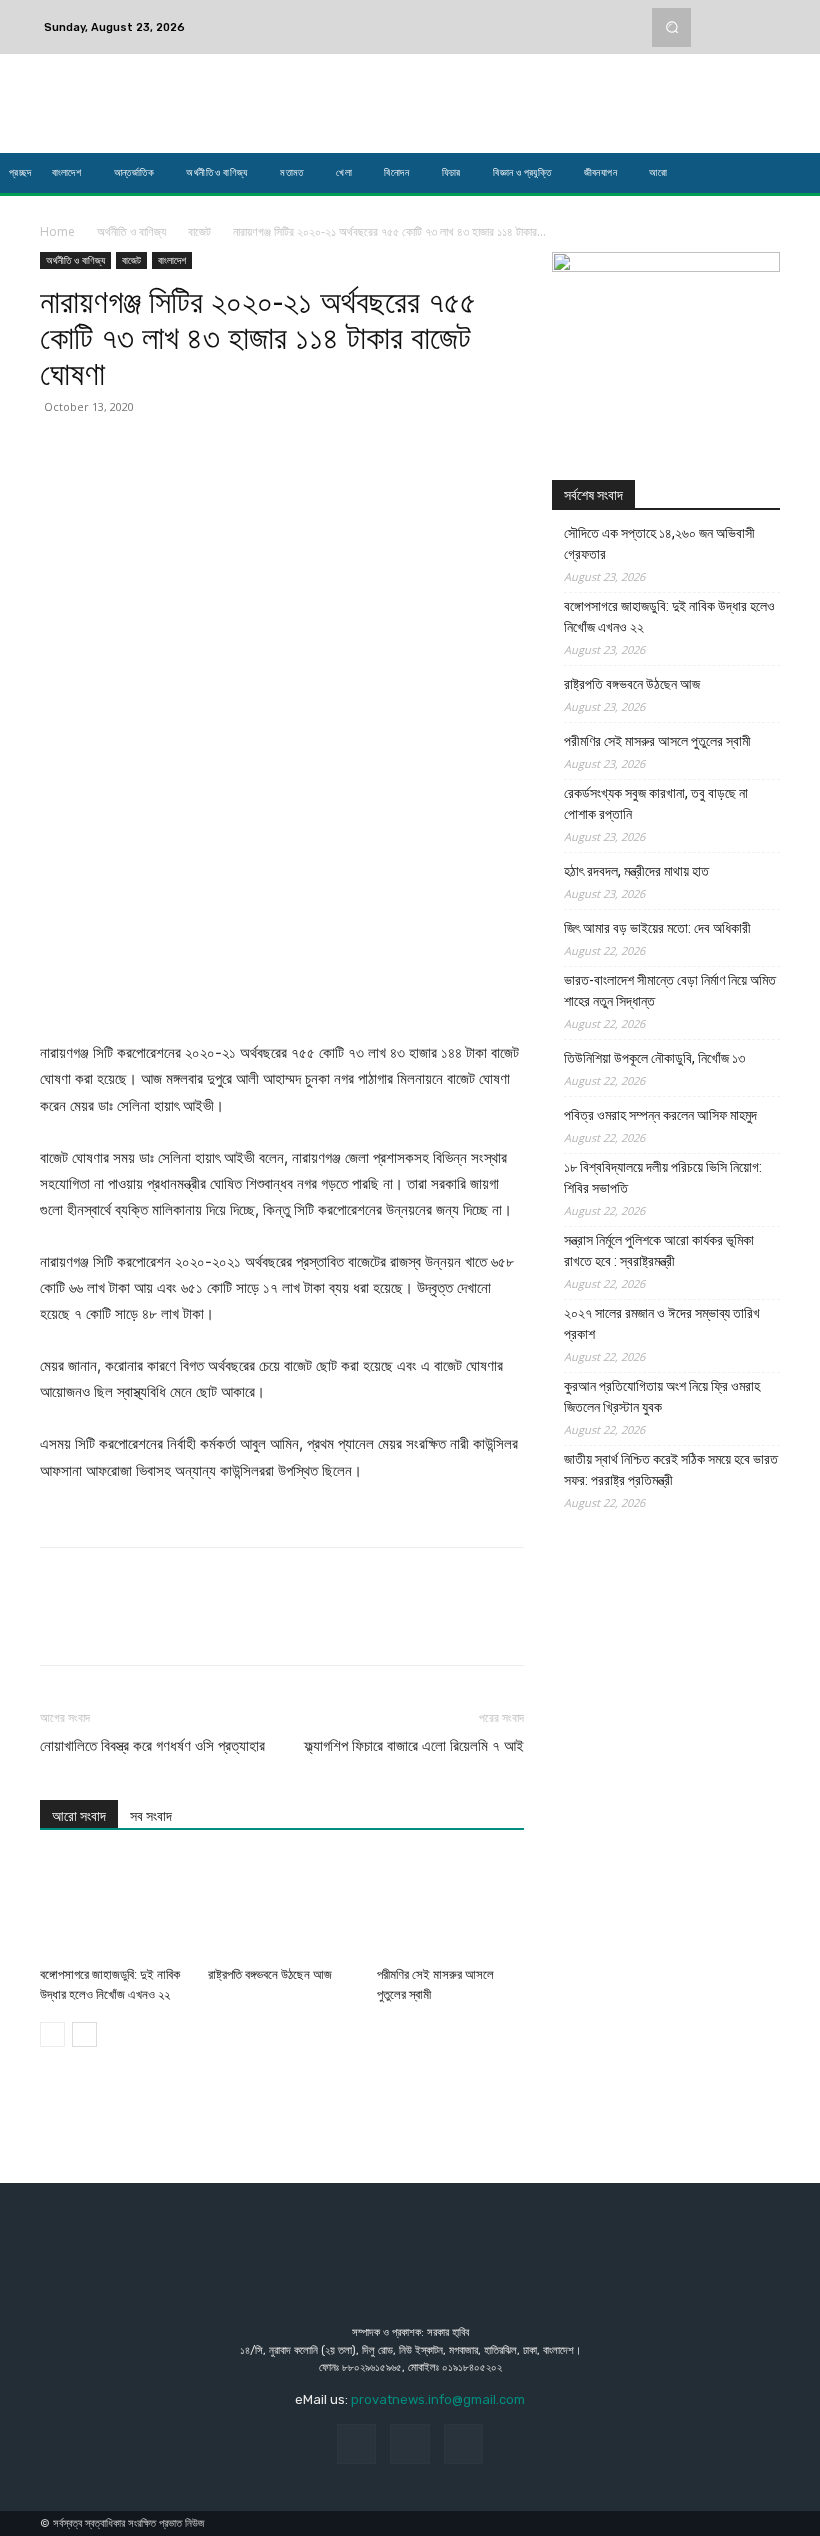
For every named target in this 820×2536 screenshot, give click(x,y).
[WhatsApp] (198, 452)
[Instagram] (740, 15)
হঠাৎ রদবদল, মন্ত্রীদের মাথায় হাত (636, 871)
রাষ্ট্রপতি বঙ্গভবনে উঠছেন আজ (270, 1974)
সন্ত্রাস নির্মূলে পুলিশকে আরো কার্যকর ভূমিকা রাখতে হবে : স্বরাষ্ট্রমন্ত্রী (659, 1250)
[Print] (336, 452)
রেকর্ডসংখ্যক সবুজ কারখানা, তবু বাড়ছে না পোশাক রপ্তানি (656, 803)
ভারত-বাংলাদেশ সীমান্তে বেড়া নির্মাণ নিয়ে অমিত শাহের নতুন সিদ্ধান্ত (670, 990)
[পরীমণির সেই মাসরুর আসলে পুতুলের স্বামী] (450, 1907)
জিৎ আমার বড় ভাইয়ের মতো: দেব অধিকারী (657, 928)
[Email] (290, 452)
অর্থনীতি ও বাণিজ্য (131, 231)
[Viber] (382, 452)
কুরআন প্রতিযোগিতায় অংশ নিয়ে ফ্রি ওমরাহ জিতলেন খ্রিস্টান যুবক (662, 1396)
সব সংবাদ (151, 1816)
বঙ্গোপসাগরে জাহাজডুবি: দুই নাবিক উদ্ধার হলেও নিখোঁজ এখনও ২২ (669, 616)
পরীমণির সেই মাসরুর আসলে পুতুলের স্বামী (657, 741)
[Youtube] (764, 39)
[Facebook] (716, 15)
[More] (429, 452)
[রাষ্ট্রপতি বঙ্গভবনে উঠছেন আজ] (281, 1907)
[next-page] (84, 2034)
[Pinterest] (152, 452)
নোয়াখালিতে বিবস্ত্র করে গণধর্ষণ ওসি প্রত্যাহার (152, 1746)
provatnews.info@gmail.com (438, 2399)
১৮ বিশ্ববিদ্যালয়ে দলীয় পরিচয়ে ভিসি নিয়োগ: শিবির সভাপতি (663, 1177)
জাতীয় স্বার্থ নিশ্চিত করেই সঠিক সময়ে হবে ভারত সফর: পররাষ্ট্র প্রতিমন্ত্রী (671, 1469)
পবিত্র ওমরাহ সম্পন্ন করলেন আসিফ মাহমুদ (660, 1115)
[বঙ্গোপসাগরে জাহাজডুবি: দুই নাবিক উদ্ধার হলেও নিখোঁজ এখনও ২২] (113, 1907)
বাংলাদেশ (172, 260)
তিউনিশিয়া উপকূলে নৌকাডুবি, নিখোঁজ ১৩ (654, 1058)
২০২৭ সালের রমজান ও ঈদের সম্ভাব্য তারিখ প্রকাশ (662, 1323)
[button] (671, 27)
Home (57, 231)
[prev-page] (52, 2034)
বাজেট (199, 231)
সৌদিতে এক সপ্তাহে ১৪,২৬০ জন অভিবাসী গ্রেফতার (659, 543)
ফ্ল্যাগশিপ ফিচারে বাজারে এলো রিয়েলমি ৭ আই (414, 1746)
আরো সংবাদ (79, 1816)
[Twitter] (764, 15)
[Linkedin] (244, 452)
